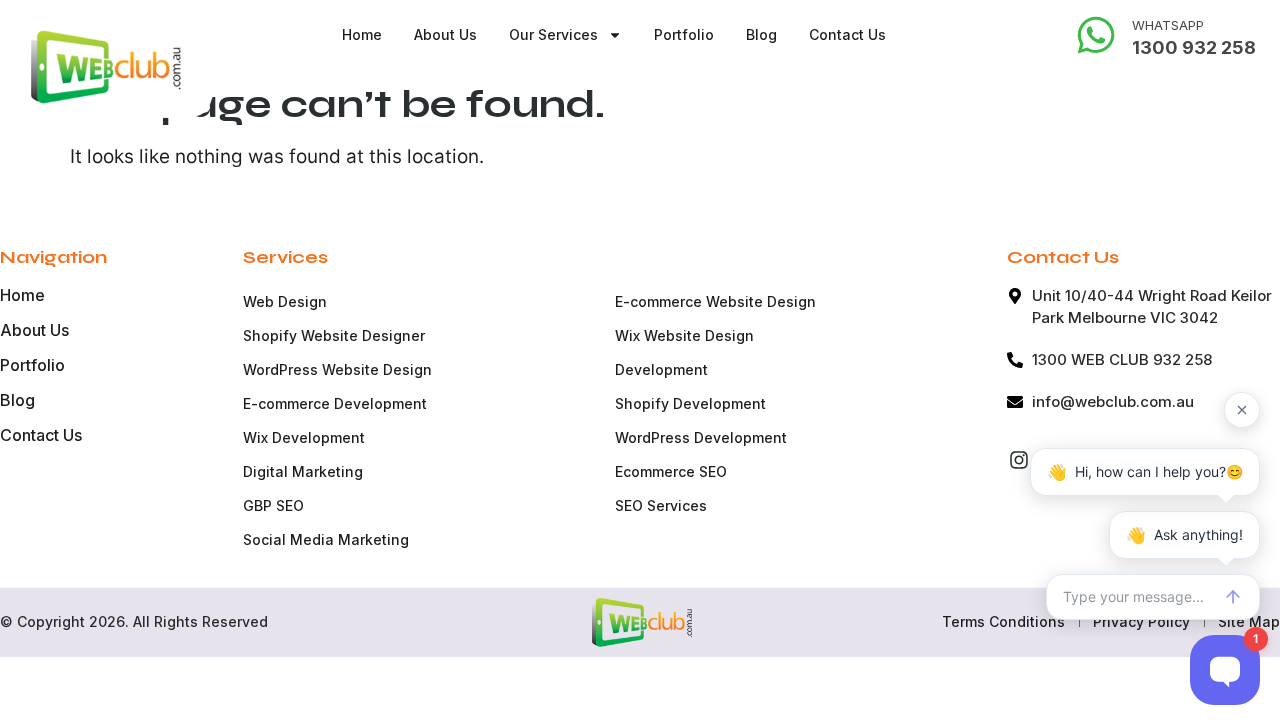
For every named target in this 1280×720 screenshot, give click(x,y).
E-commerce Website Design (715, 301)
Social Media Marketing (326, 539)
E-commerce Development (335, 403)
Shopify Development (690, 403)
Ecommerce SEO (671, 471)
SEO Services (661, 505)
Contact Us (847, 34)
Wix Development (304, 437)
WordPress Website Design (337, 369)
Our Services (553, 34)
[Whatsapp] (1096, 35)
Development (661, 369)
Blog (761, 34)
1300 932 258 (1194, 47)
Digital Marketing (303, 471)
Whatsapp (1168, 25)
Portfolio (684, 34)
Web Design (285, 301)
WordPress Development (701, 437)
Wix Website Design (684, 335)
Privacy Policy (1141, 621)
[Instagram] (1019, 460)
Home (362, 34)
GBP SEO (273, 505)
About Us (445, 34)
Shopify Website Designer (334, 335)
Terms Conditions (1003, 621)
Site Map (1249, 621)
